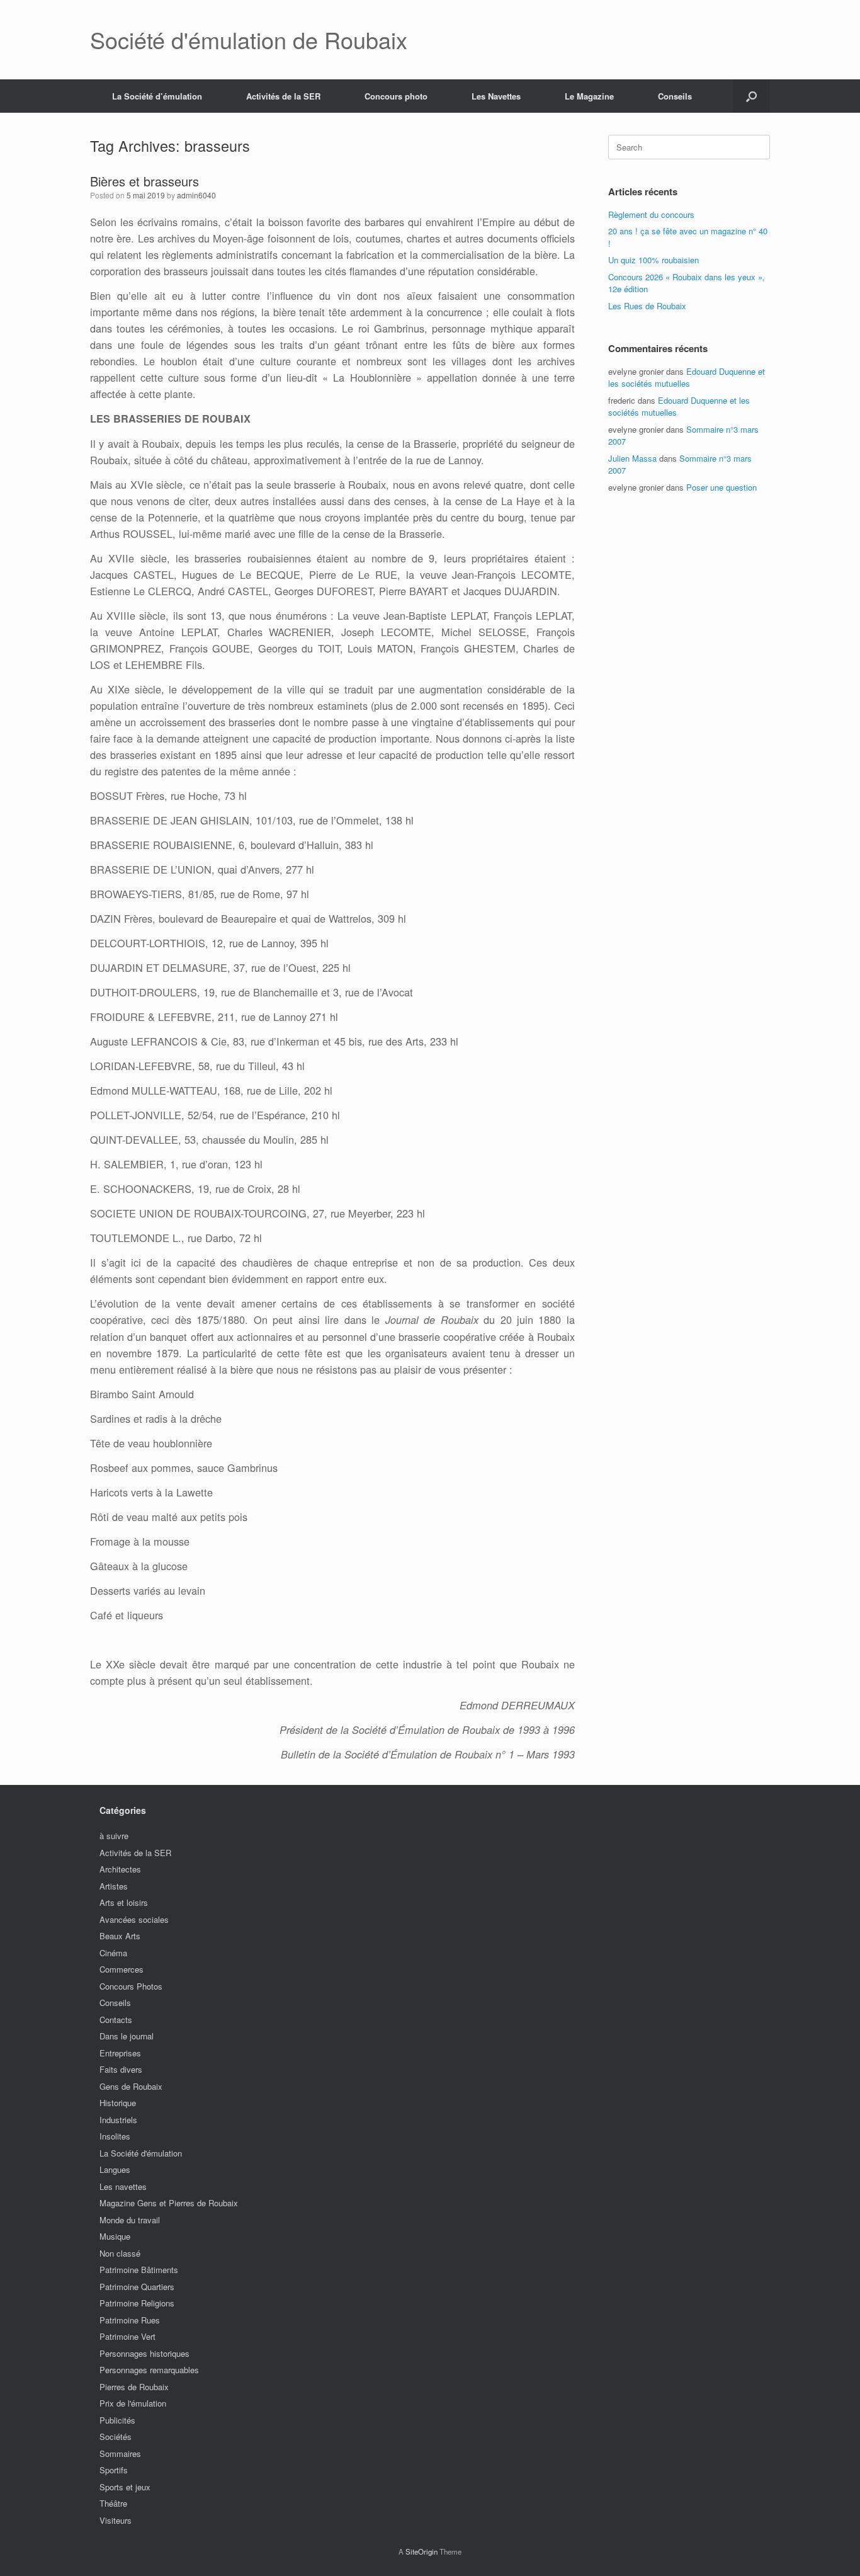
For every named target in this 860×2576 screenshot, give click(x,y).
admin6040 (196, 195)
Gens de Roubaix (131, 2086)
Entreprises (120, 2053)
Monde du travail (130, 2220)
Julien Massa (632, 458)
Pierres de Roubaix (134, 2387)
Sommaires (120, 2453)
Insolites (115, 2136)
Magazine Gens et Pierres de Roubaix (169, 2203)
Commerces (122, 1969)
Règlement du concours (651, 214)
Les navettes (123, 2186)
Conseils (675, 96)
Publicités (117, 2420)
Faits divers (121, 2069)
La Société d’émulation (157, 96)
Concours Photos (131, 1986)
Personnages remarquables (149, 2370)
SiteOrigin (422, 2551)
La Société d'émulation (141, 2153)
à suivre (114, 1836)
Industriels (118, 2120)
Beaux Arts (120, 1936)
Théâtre (113, 2503)
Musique (115, 2236)
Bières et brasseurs (144, 181)
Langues (115, 2169)
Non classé (120, 2253)
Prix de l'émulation (133, 2403)
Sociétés (116, 2436)
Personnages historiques (144, 2353)
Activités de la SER (283, 96)
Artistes (114, 1886)
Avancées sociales (134, 1919)
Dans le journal (127, 2036)
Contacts (116, 2020)
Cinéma (113, 1953)
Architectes (120, 1869)
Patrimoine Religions (137, 2303)
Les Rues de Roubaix (647, 306)
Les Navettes (496, 96)
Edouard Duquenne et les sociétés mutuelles (687, 378)
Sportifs (114, 2470)
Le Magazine (589, 96)
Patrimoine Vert (127, 2336)
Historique (118, 2103)
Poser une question (721, 487)
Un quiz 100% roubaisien (653, 260)
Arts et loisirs (124, 1902)
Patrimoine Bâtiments (139, 2270)
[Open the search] (751, 96)
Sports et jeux (125, 2487)
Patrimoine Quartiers (137, 2287)
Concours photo (396, 96)
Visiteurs (116, 2520)
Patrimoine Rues (130, 2320)
